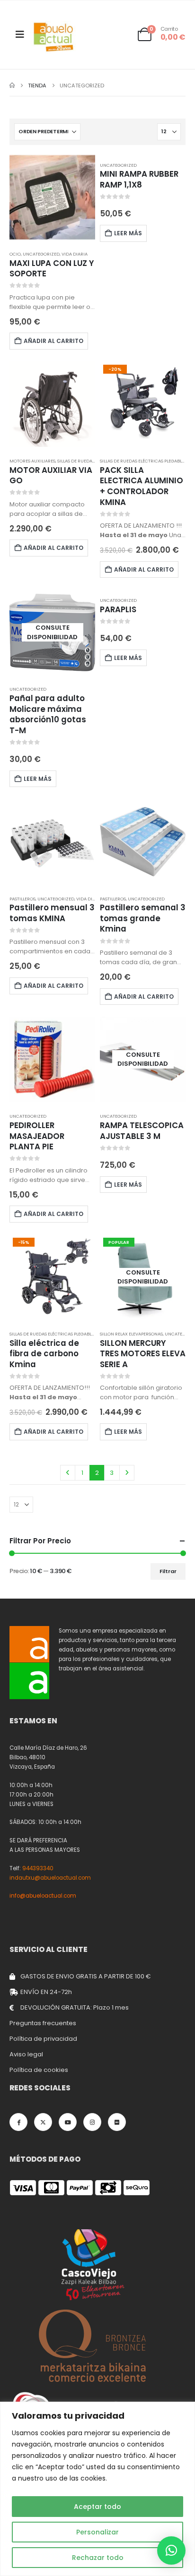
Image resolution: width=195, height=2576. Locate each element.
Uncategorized (41, 254)
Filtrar (168, 1571)
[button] (171, 2550)
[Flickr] (117, 2122)
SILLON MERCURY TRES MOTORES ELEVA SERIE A (143, 1354)
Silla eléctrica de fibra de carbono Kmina (44, 1354)
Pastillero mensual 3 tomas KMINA (52, 913)
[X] (43, 2122)
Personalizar (97, 2532)
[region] (97, 2489)
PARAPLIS (118, 609)
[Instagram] (92, 2122)
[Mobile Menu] (20, 34)
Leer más (128, 233)
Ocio (15, 254)
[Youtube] (68, 2122)
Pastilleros (22, 899)
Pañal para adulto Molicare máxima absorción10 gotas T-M (48, 714)
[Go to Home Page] (12, 86)
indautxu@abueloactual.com (50, 1878)
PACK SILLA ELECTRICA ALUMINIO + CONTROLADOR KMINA (142, 486)
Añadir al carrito (53, 341)
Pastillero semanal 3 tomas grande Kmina (143, 918)
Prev (68, 1472)
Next (127, 1472)
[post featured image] (52, 197)
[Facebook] (18, 2122)
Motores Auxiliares (32, 461)
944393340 (38, 1868)
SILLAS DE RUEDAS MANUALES (88, 461)
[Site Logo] (54, 37)
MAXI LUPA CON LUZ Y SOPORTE (52, 269)
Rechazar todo (98, 2558)
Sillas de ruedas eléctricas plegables (143, 461)
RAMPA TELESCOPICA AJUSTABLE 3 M (142, 1131)
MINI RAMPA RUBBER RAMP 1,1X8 (139, 179)
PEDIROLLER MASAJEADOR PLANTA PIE (37, 1136)
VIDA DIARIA (75, 254)
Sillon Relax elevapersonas (131, 1334)
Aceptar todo (97, 2507)
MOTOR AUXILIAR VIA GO (51, 475)
